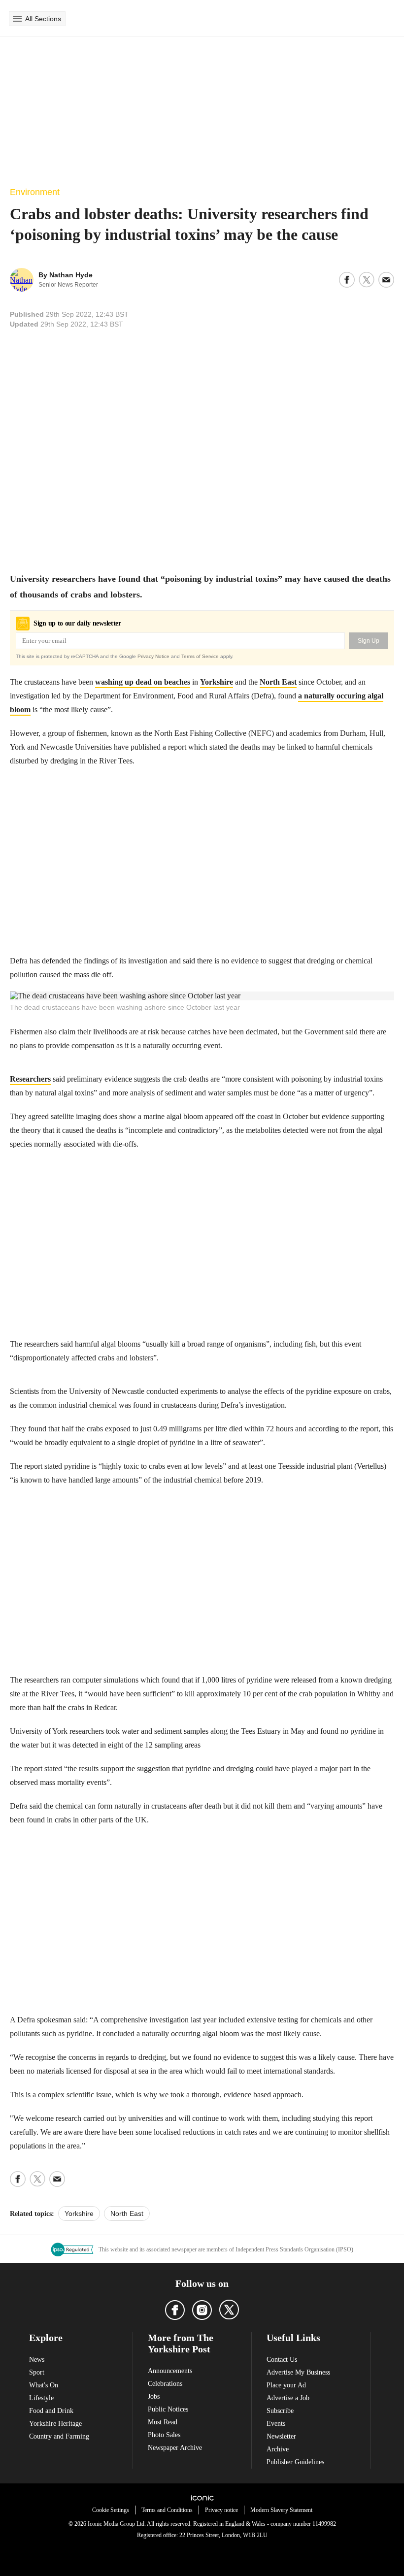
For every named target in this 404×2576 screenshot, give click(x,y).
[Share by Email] (386, 280)
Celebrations (165, 2384)
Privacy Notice (153, 656)
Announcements (170, 2371)
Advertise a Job (288, 2398)
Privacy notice (221, 2510)
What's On (44, 2385)
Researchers (30, 1079)
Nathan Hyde (71, 275)
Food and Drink (51, 2411)
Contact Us (282, 2360)
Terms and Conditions (167, 2510)
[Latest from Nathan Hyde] (22, 280)
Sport (37, 2372)
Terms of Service (200, 656)
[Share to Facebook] (347, 280)
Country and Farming (59, 2436)
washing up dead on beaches (143, 682)
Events (276, 2424)
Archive (278, 2449)
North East (278, 682)
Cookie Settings (111, 2510)
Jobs (154, 2396)
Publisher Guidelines (295, 2462)
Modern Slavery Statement (281, 2510)
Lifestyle (41, 2398)
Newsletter (281, 2436)
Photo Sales (164, 2435)
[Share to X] (367, 280)
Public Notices (168, 2409)
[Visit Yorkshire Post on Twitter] (229, 2310)
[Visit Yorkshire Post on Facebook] (175, 2310)
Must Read (163, 2422)
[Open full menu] (17, 19)
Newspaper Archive (175, 2448)
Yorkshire (217, 682)
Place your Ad (286, 2385)
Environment (35, 192)
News (37, 2360)
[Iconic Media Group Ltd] (202, 2498)
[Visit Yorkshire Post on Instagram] (202, 2310)
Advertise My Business (298, 2372)
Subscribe (280, 2411)
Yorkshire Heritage (55, 2424)
